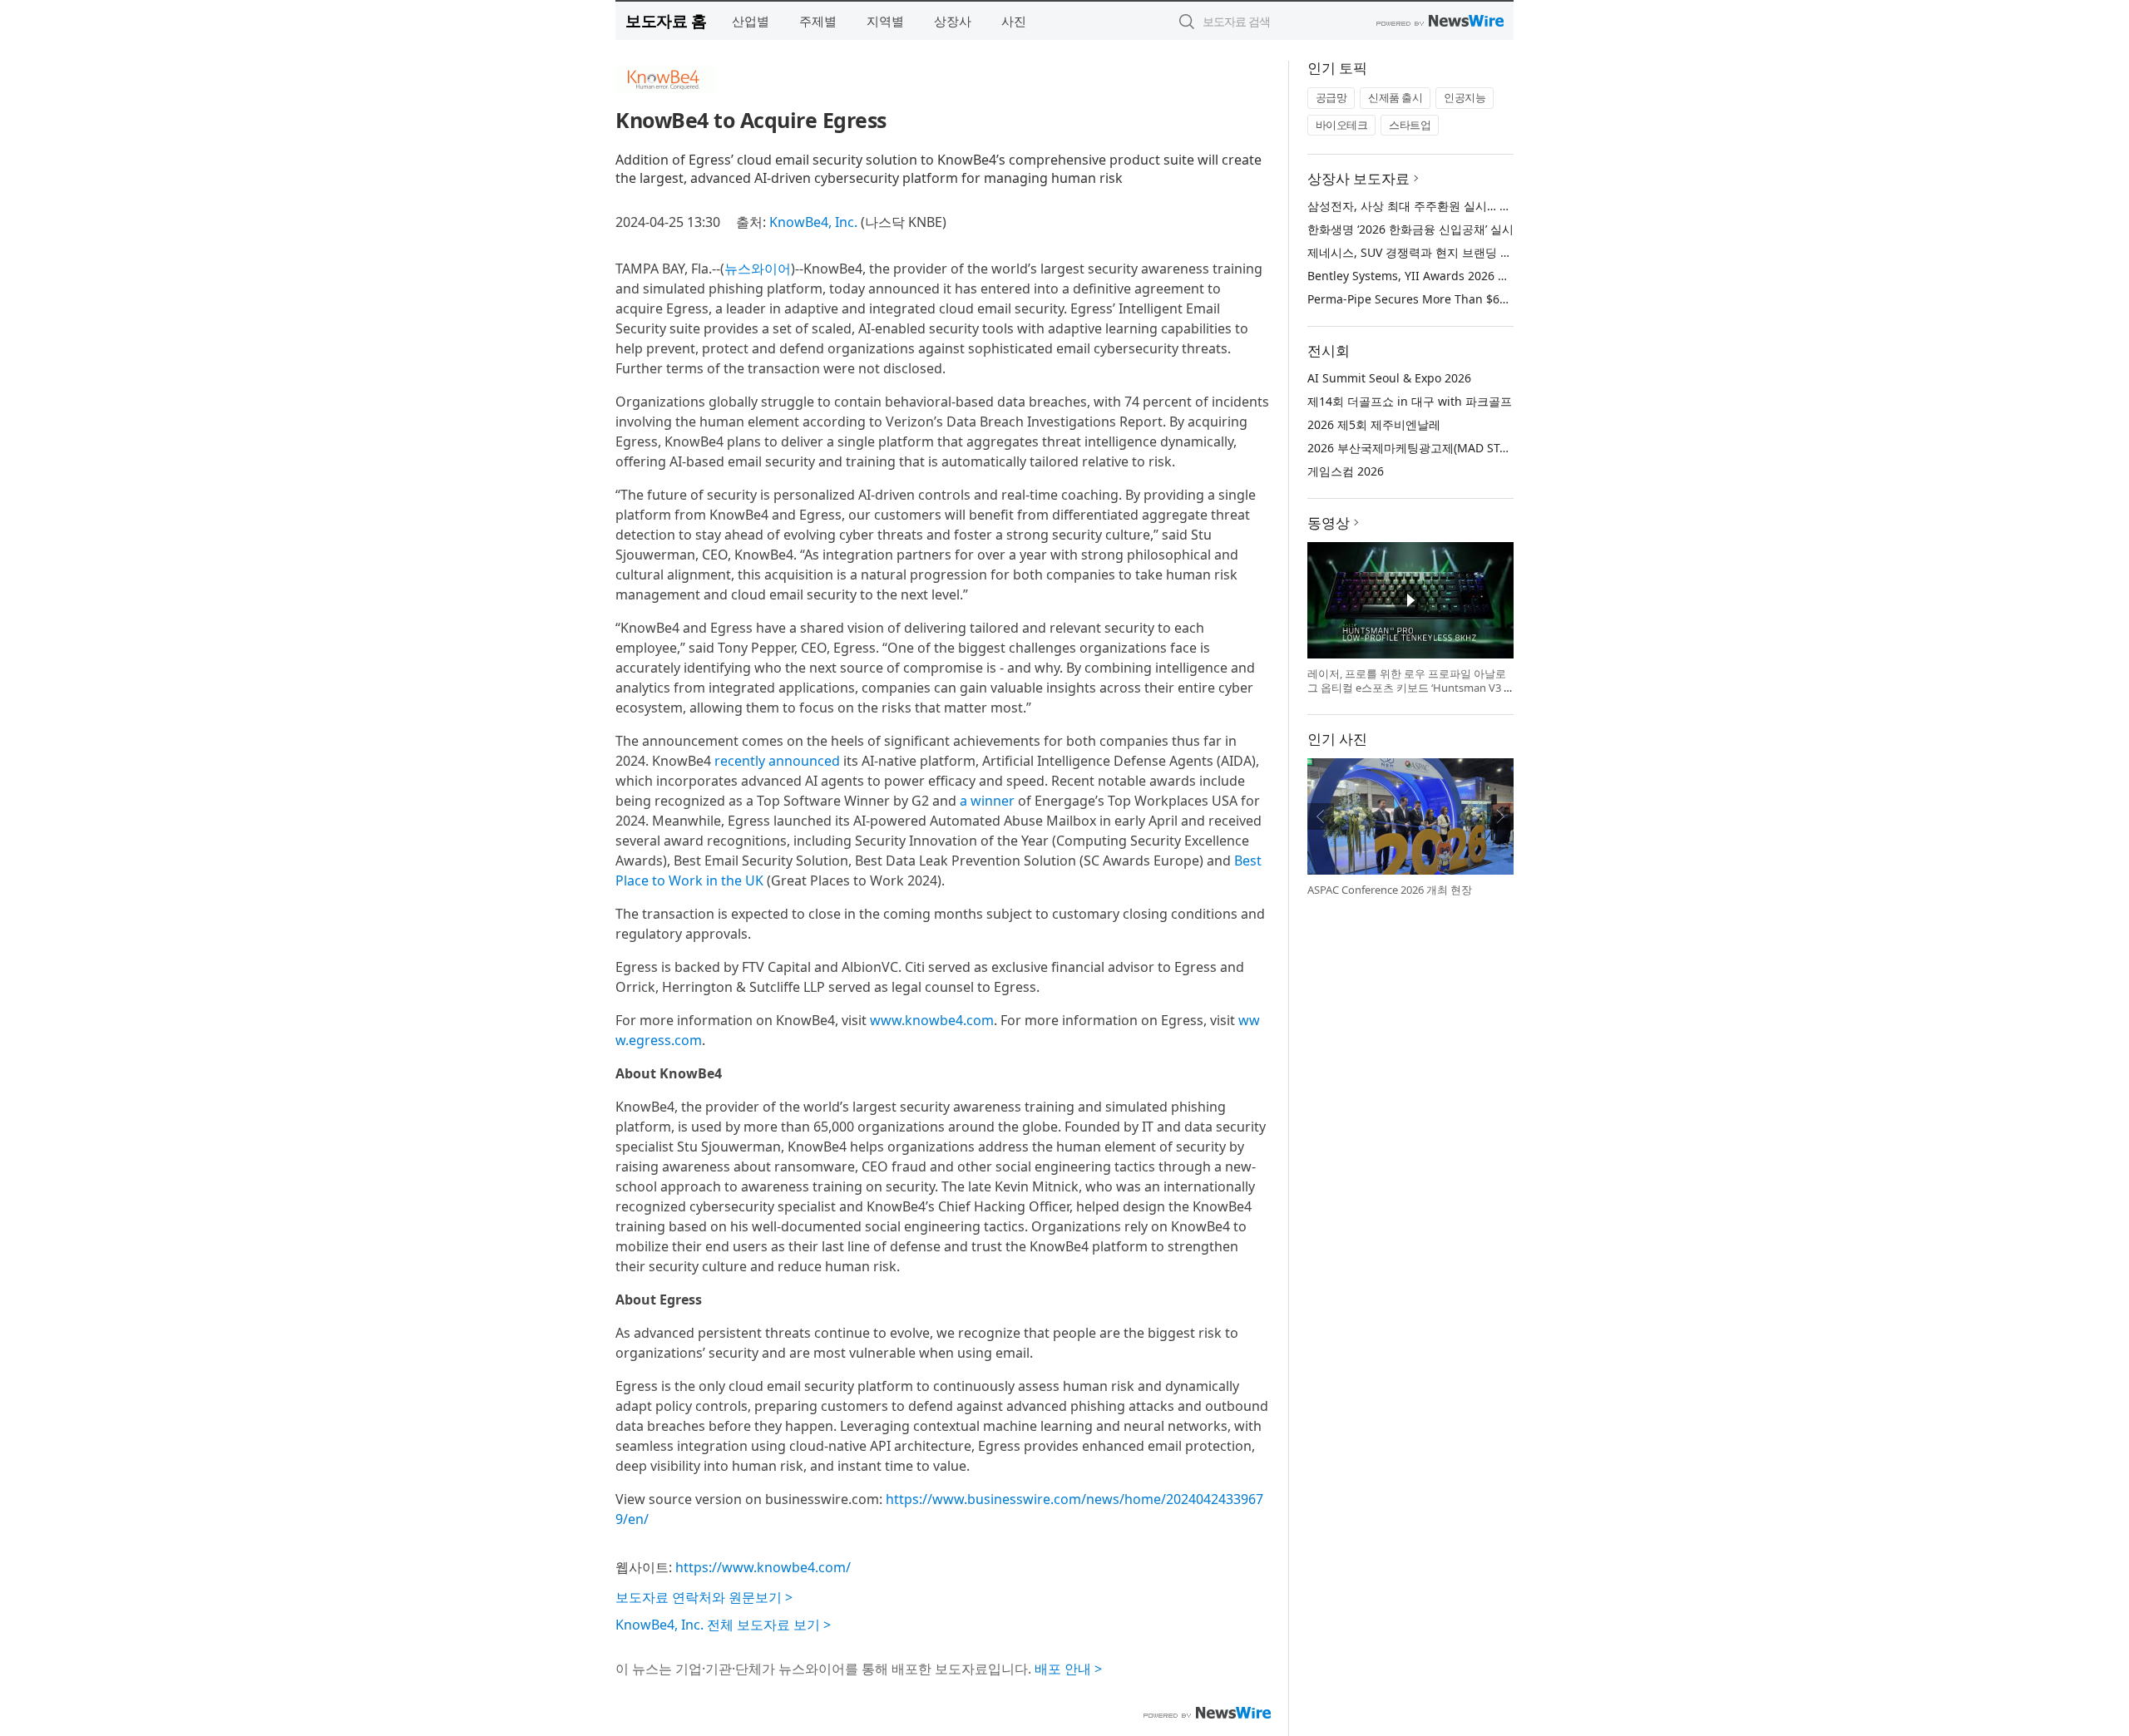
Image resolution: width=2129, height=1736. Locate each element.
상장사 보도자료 (1358, 178)
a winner (987, 801)
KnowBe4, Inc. (813, 222)
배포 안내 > (1068, 1669)
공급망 (1331, 97)
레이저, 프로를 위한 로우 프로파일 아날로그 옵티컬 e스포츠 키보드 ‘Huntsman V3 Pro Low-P (1409, 688)
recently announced (777, 761)
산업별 (751, 21)
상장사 (953, 21)
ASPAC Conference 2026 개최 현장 (1390, 890)
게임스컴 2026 (1346, 471)
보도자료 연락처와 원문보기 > (704, 1597)
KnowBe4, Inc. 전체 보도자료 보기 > (723, 1625)
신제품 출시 (1395, 97)
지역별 (885, 21)
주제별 (818, 21)
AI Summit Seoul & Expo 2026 (1389, 378)
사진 (1014, 21)
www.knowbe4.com (932, 1020)
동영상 (1329, 523)
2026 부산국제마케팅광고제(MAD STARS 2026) (1431, 448)
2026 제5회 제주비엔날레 (1374, 424)
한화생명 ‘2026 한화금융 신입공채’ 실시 (1410, 229)
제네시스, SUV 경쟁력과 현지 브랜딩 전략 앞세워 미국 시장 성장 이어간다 (1499, 252)
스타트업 (1410, 125)
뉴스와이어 (758, 269)
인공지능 (1465, 97)
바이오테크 (1342, 125)
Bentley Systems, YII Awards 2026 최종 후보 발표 (1441, 276)
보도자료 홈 (666, 20)
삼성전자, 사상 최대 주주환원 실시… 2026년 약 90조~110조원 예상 (1482, 206)
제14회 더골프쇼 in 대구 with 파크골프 (1410, 401)
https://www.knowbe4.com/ (763, 1567)
